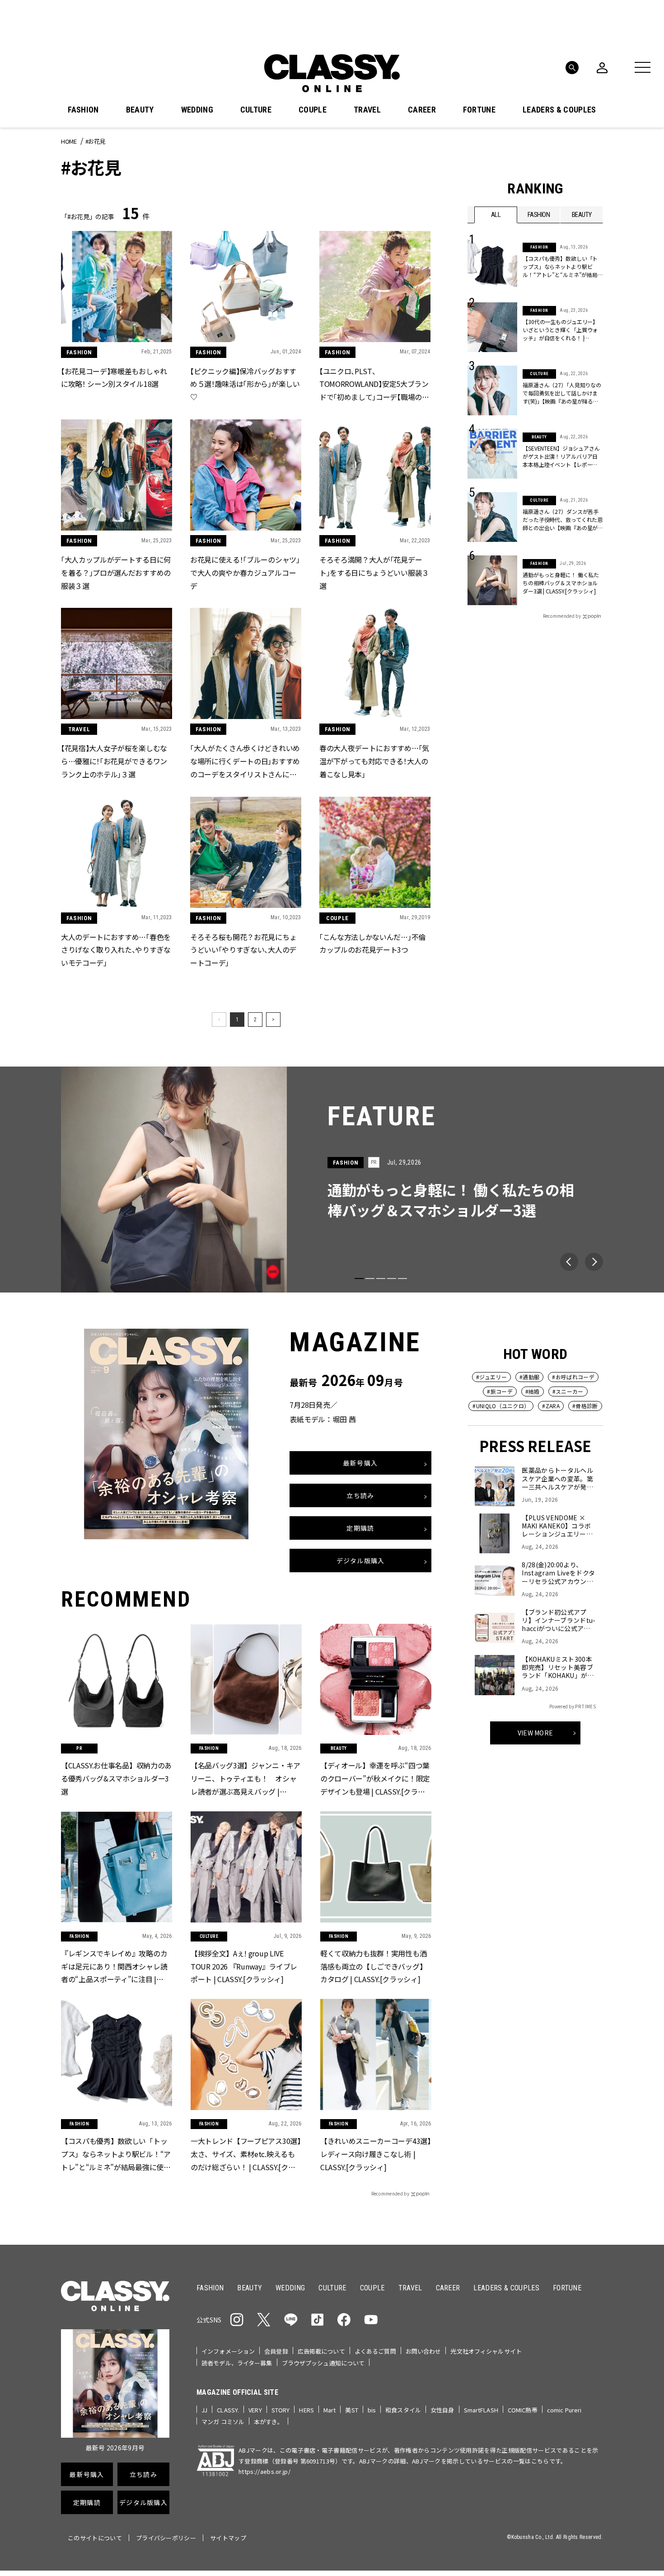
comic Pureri (564, 2410)
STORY (281, 2410)
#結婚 (533, 1391)
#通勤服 (529, 1377)
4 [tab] (392, 1279)
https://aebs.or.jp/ (264, 2471)
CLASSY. (228, 2410)
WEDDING (197, 110)
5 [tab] (402, 1279)
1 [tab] (359, 1279)
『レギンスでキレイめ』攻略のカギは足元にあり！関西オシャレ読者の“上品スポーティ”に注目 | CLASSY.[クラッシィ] (114, 1966)
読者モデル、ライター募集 (237, 2363)
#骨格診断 (585, 1406)
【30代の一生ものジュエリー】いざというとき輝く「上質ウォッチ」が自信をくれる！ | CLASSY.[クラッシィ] (560, 330)
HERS (306, 2410)
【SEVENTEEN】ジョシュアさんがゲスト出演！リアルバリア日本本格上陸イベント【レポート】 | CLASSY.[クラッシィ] (561, 456)
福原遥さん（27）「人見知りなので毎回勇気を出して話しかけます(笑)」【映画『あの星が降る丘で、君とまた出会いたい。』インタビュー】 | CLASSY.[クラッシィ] (562, 393)
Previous (569, 1262)
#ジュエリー (491, 1377)
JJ (204, 2410)
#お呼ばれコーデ (573, 1377)
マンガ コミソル (223, 2422)
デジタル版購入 (361, 1561)
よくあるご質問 (375, 2351)
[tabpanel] (332, 1180)
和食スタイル (403, 2410)
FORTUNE (479, 110)
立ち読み (360, 1496)
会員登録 (276, 2351)
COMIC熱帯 (523, 2410)
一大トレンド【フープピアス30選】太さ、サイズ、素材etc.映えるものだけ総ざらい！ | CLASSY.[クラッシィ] (246, 2154)
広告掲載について (321, 2351)
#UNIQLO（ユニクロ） (501, 1406)
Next (594, 1262)
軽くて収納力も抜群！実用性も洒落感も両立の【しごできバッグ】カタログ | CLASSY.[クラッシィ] (373, 1966)
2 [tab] (370, 1279)
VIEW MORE (535, 1733)
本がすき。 (269, 2422)
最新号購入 (360, 1463)
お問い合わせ (423, 2351)
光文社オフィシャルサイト (486, 2351)
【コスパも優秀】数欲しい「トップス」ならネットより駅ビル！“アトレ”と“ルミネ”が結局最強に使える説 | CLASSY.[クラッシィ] (563, 267)
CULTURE (256, 110)
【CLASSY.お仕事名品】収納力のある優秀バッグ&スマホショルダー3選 (116, 1778)
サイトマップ (228, 2538)
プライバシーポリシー (166, 2538)
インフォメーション (228, 2351)
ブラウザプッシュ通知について (323, 2363)
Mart (330, 2410)
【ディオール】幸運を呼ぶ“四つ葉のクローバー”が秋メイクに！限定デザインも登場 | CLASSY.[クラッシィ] (375, 1779)
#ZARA (551, 1406)
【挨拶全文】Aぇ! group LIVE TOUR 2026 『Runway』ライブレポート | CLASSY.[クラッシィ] (244, 1966)
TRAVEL (367, 110)
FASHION (83, 110)
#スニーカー (568, 1391)
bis (372, 2410)
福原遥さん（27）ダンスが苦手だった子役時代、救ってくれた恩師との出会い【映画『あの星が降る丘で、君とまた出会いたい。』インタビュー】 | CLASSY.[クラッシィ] (563, 520)
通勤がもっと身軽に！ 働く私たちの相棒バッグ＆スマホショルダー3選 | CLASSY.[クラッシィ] (561, 583)
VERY (255, 2410)
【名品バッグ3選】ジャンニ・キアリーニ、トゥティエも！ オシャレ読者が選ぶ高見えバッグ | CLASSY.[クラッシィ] (245, 1779)
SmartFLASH (481, 2410)
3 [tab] (381, 1279)
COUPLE (313, 110)
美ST (351, 2410)
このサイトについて (95, 2538)
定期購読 (360, 1528)
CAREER (422, 110)
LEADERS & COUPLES (559, 110)
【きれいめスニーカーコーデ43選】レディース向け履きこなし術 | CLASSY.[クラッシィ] (376, 2153)
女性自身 (442, 2410)
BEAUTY (140, 110)
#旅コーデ (500, 1391)
